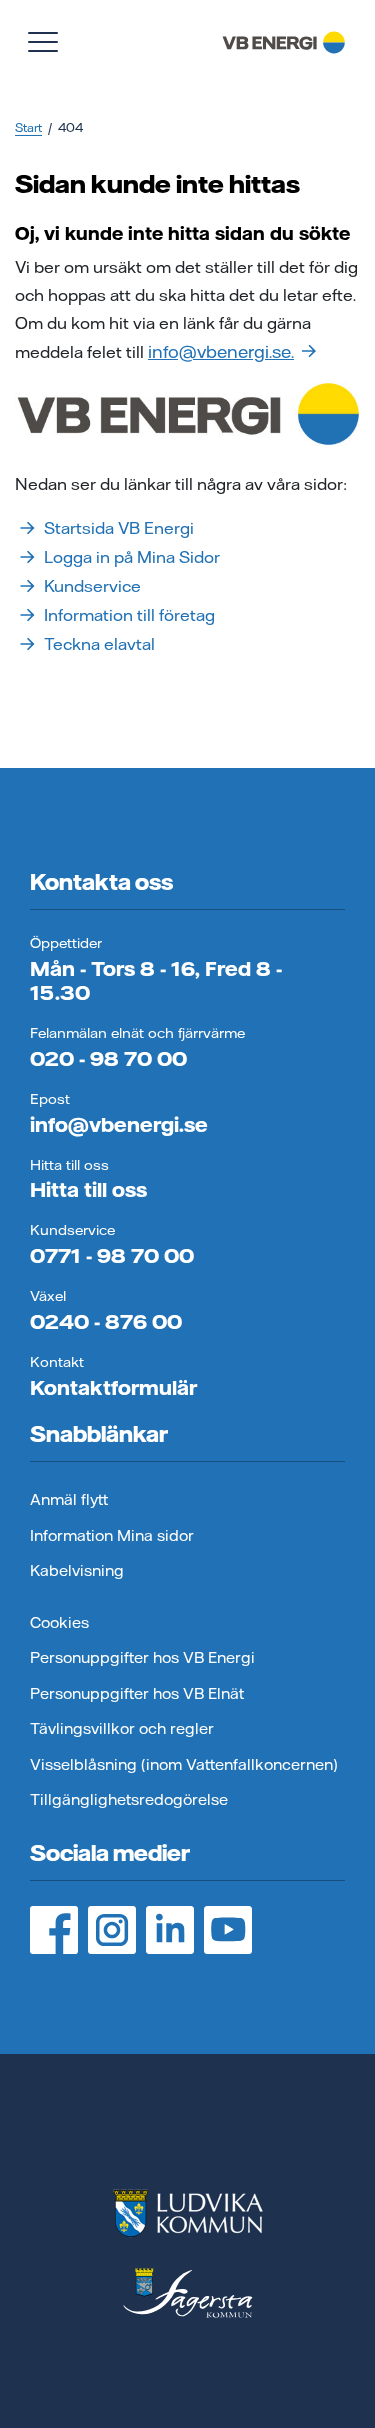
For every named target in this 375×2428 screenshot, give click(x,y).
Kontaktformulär (113, 1387)
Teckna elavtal (99, 644)
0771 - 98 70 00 (112, 1255)
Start (28, 127)
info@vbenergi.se (119, 1124)
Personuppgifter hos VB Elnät (137, 1693)
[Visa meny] (43, 42)
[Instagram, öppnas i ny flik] (112, 1930)
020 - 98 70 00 (108, 1058)
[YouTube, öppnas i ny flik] (228, 1930)
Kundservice (92, 586)
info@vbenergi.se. (221, 351)
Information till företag (129, 615)
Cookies (59, 1622)
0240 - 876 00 (106, 1321)
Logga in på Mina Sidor (132, 557)
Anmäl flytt (69, 1499)
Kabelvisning (77, 1570)
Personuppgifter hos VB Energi (142, 1657)
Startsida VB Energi (119, 528)
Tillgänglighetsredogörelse (129, 1799)
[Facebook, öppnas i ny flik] (54, 1930)
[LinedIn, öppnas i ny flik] (170, 1930)
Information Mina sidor (112, 1535)
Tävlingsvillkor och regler (122, 1728)
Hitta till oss (88, 1189)
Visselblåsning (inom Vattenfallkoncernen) (184, 1764)
